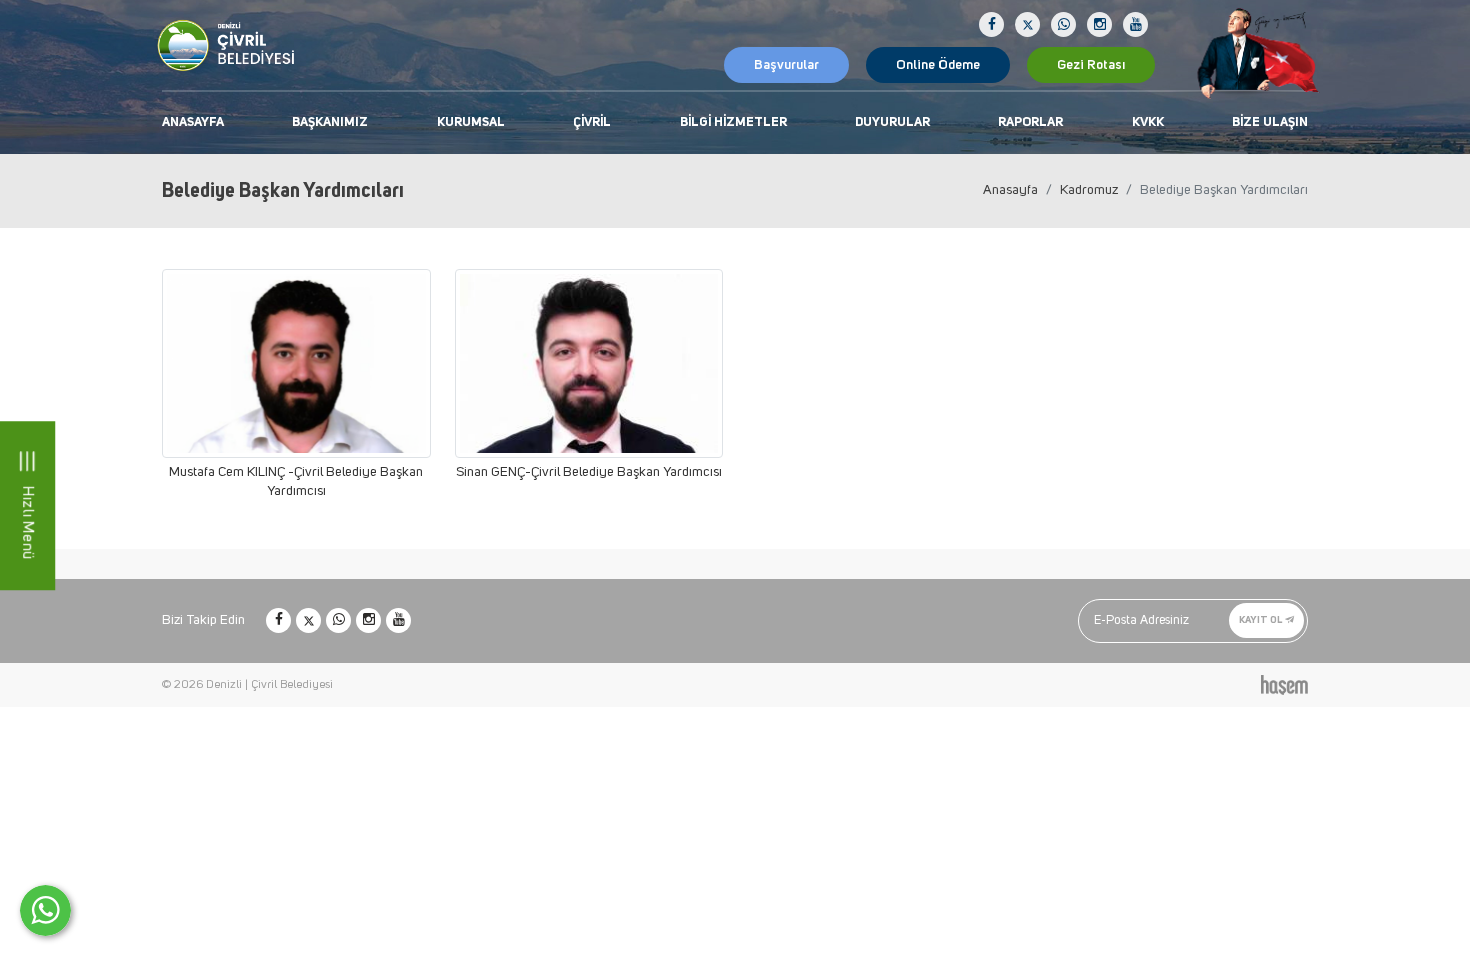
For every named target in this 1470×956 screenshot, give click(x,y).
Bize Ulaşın (1270, 122)
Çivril (592, 122)
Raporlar (1030, 122)
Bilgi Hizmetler (733, 122)
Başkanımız (330, 122)
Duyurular (892, 122)
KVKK (1148, 122)
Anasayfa (193, 122)
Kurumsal (471, 122)
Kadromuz (1089, 190)
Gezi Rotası (1091, 65)
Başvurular (786, 65)
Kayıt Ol (1261, 620)
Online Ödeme (938, 65)
